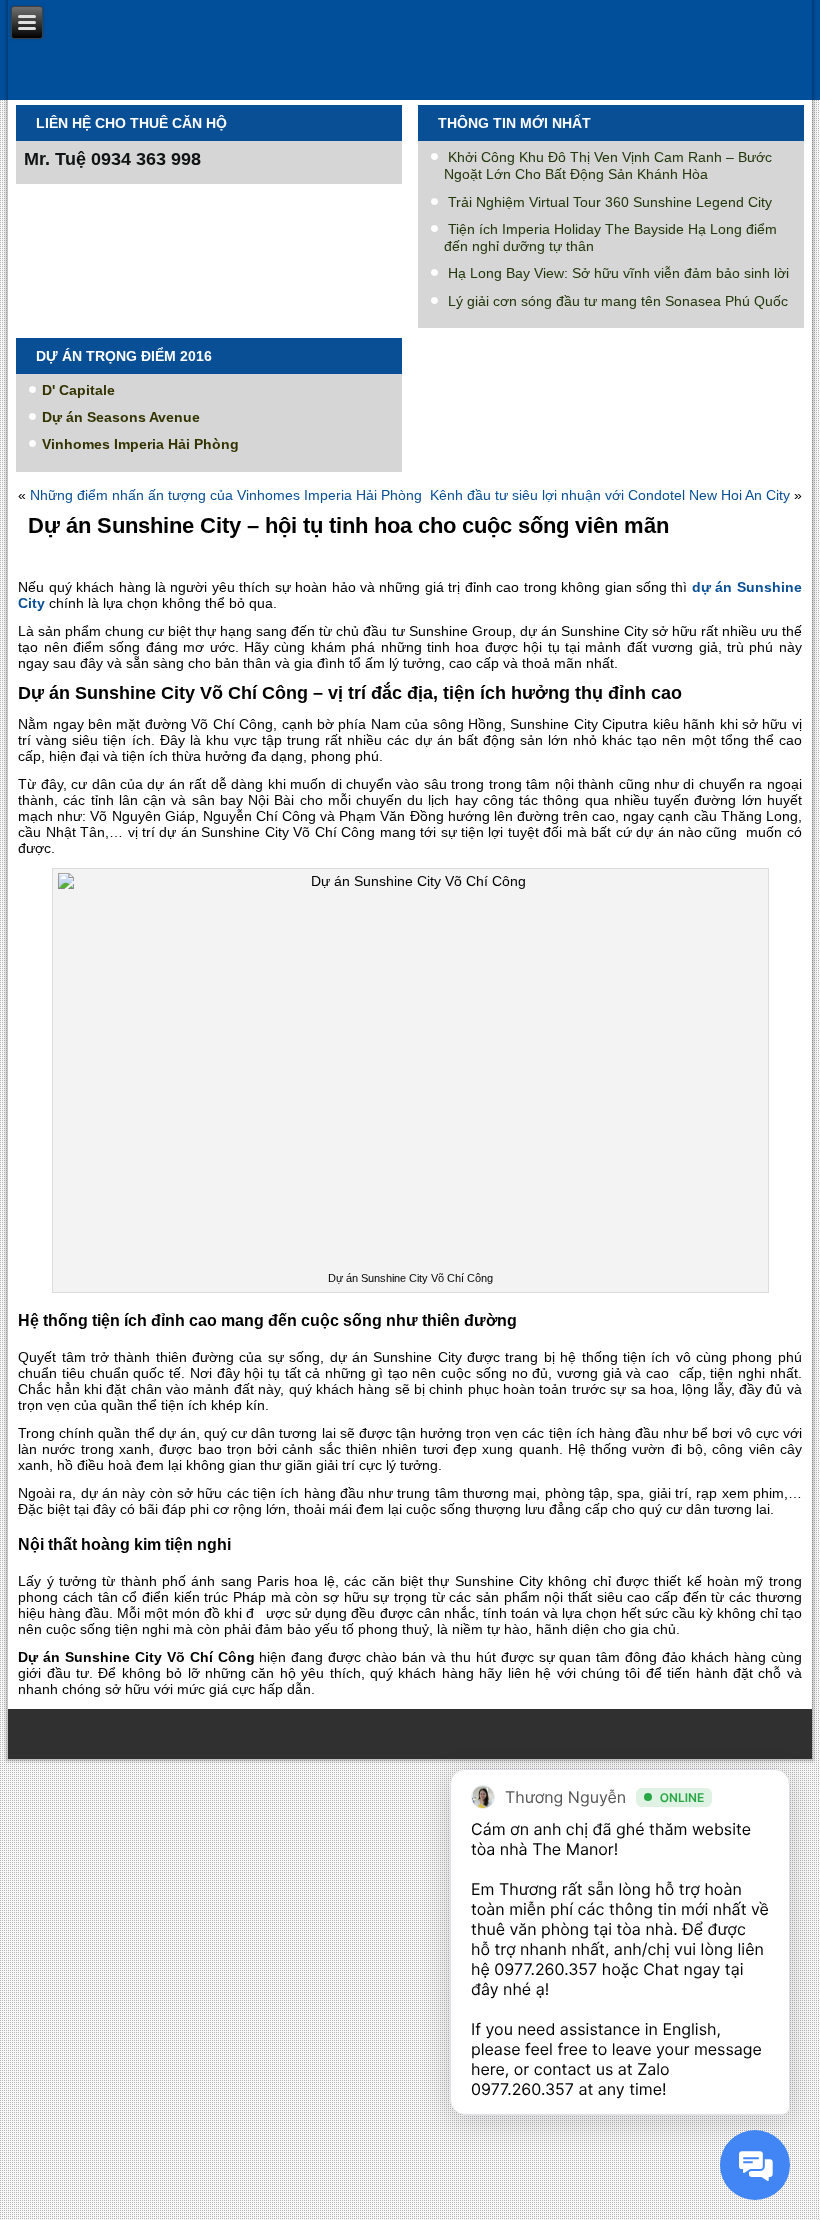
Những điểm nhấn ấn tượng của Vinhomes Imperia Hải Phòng (226, 495)
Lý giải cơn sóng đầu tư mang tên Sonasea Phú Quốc (618, 301)
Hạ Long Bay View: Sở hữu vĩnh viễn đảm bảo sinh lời (618, 273)
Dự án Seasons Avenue (121, 417)
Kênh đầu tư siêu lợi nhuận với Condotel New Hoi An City (610, 495)
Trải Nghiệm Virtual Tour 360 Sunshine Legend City (610, 202)
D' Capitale (78, 390)
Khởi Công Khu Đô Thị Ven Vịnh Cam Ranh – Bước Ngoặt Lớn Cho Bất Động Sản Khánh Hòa (608, 165)
